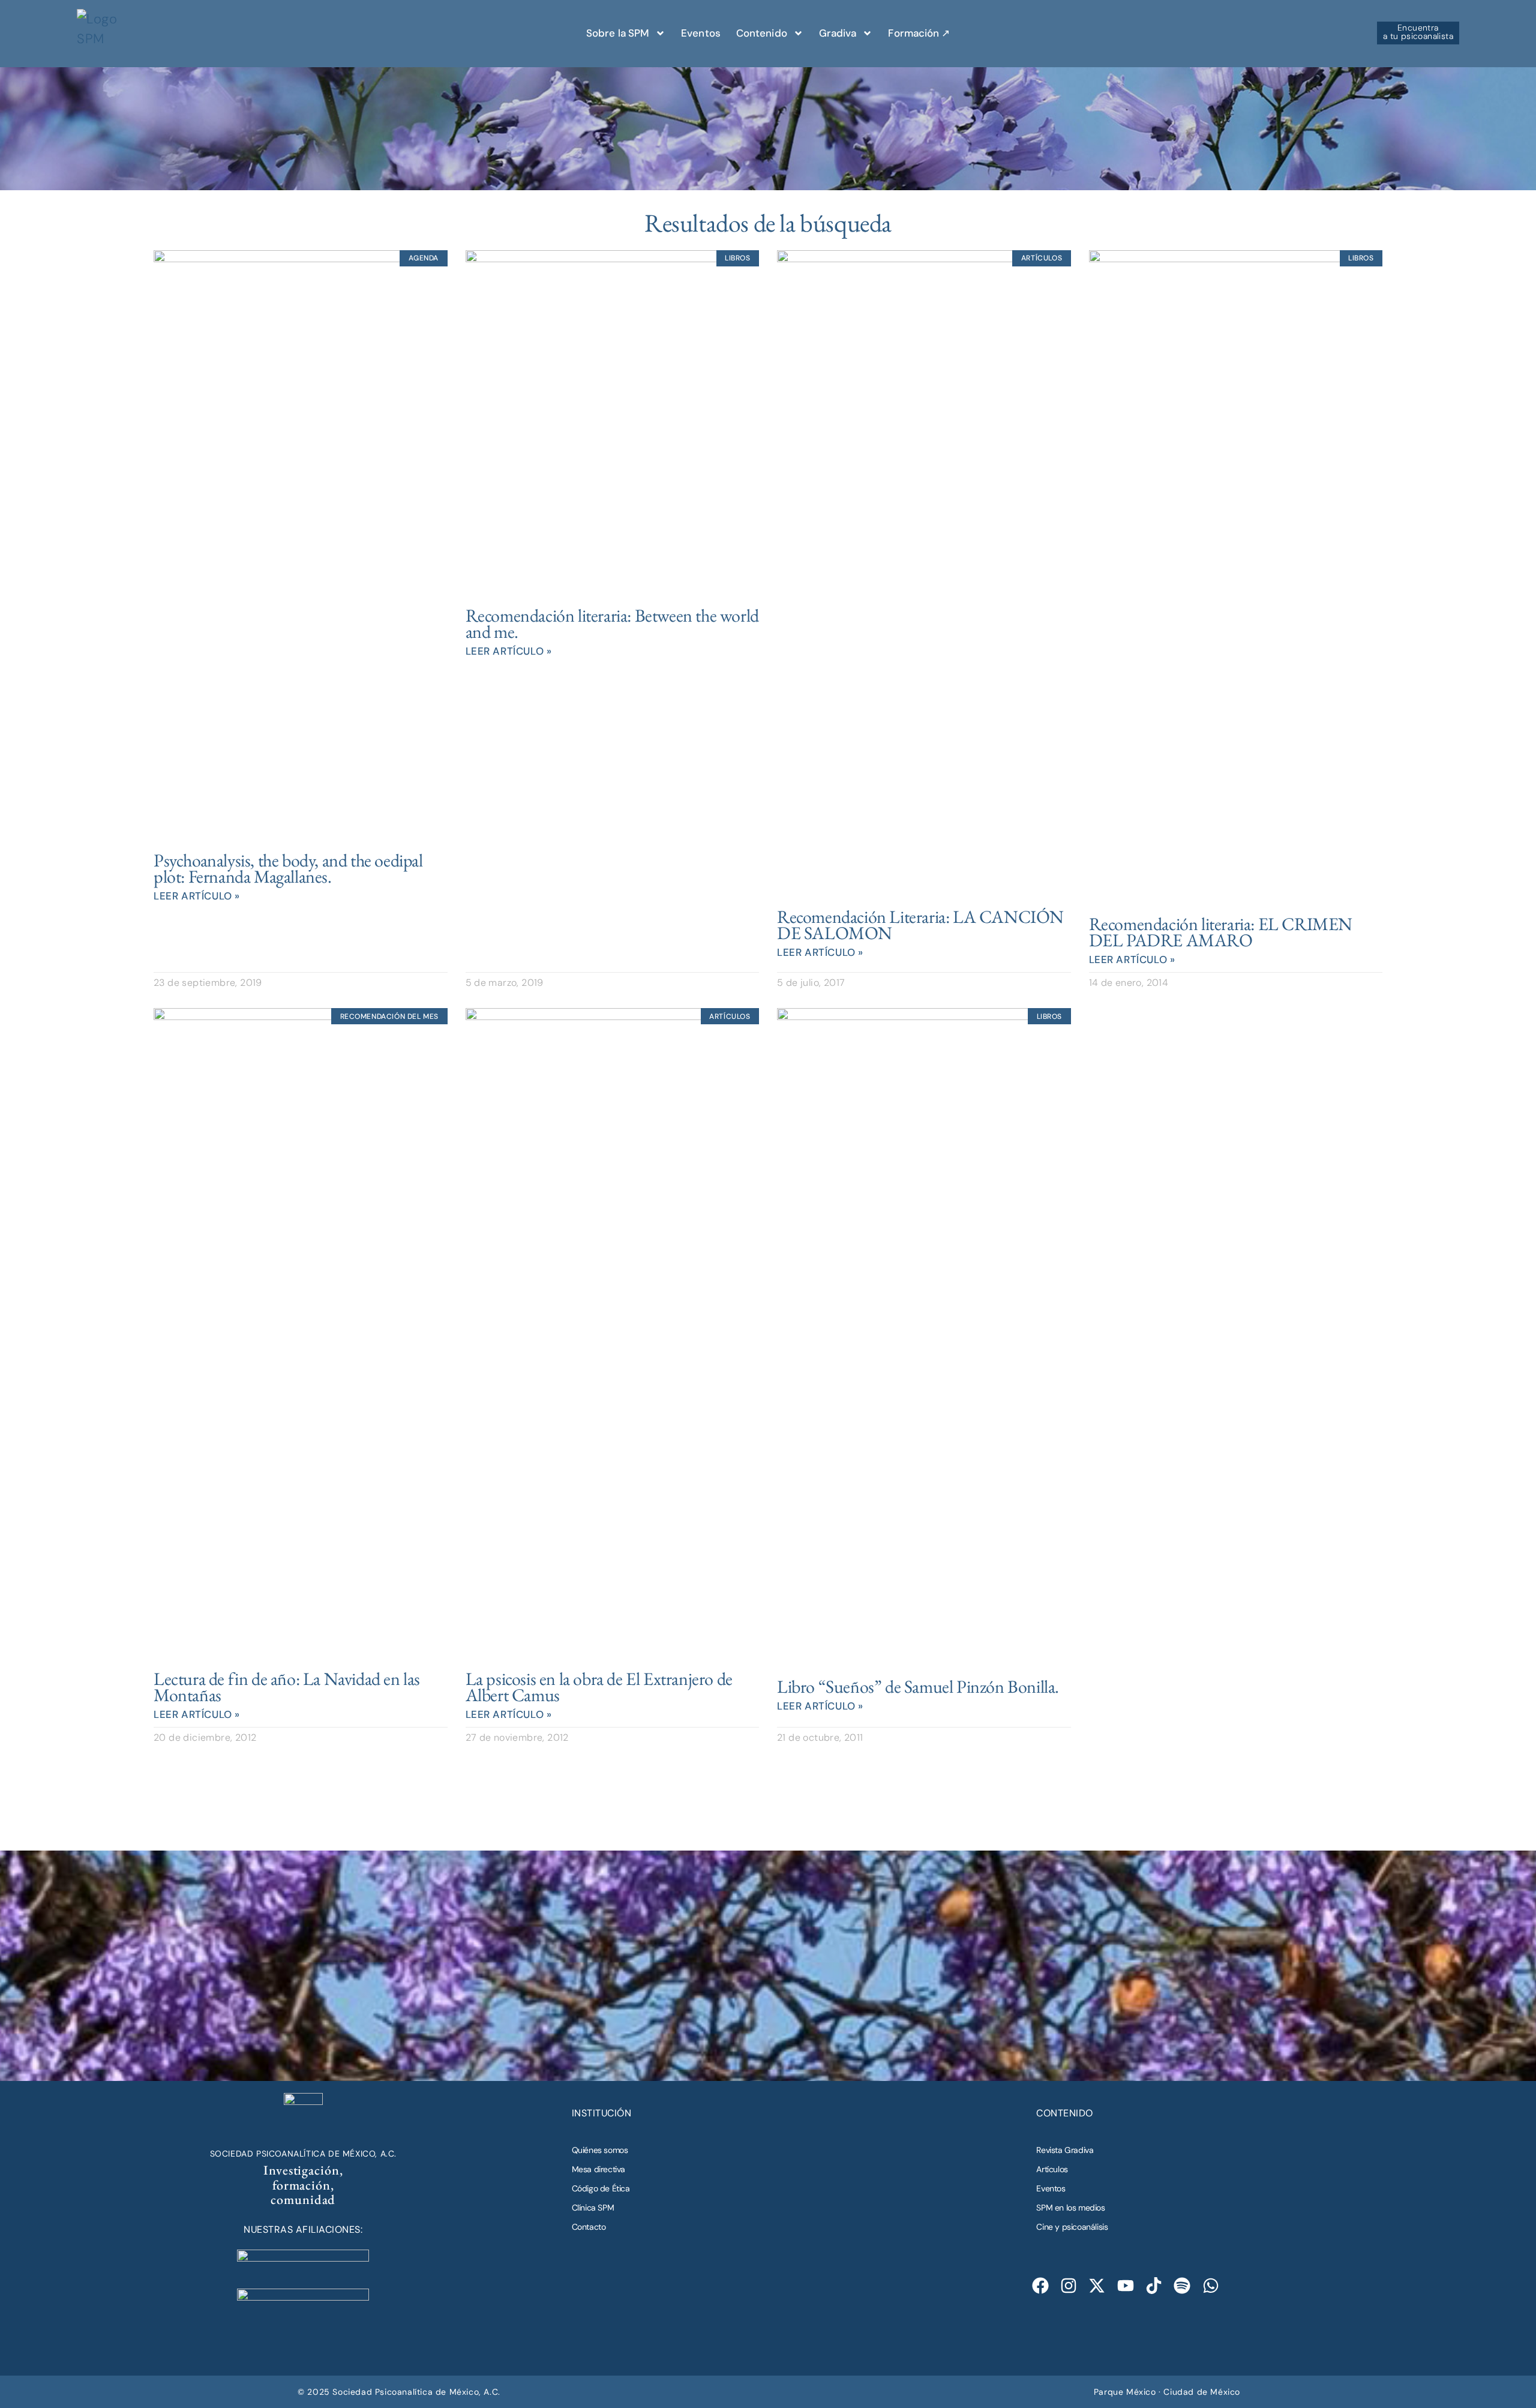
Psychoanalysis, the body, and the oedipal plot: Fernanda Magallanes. (288, 868)
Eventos (701, 33)
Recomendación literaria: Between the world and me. (612, 623)
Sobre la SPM (618, 33)
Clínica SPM (593, 2208)
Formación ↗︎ (919, 33)
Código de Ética (601, 2188)
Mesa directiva (598, 2169)
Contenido (762, 33)
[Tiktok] (1154, 2286)
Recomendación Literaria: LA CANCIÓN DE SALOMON (920, 925)
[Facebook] (1040, 2286)
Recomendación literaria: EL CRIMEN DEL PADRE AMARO (1221, 932)
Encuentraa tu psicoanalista (1418, 32)
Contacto (589, 2227)
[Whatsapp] (1210, 2286)
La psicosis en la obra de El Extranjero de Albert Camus (599, 1687)
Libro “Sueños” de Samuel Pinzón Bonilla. (918, 1686)
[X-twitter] (1097, 2286)
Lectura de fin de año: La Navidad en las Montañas (287, 1687)
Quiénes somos (600, 2150)
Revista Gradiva (1065, 2150)
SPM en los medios (1070, 2208)
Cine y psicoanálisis (1072, 2227)
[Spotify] (1182, 2286)
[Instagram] (1069, 2286)
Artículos (1052, 2169)
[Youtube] (1125, 2286)
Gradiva (838, 33)
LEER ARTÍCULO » (197, 896)
